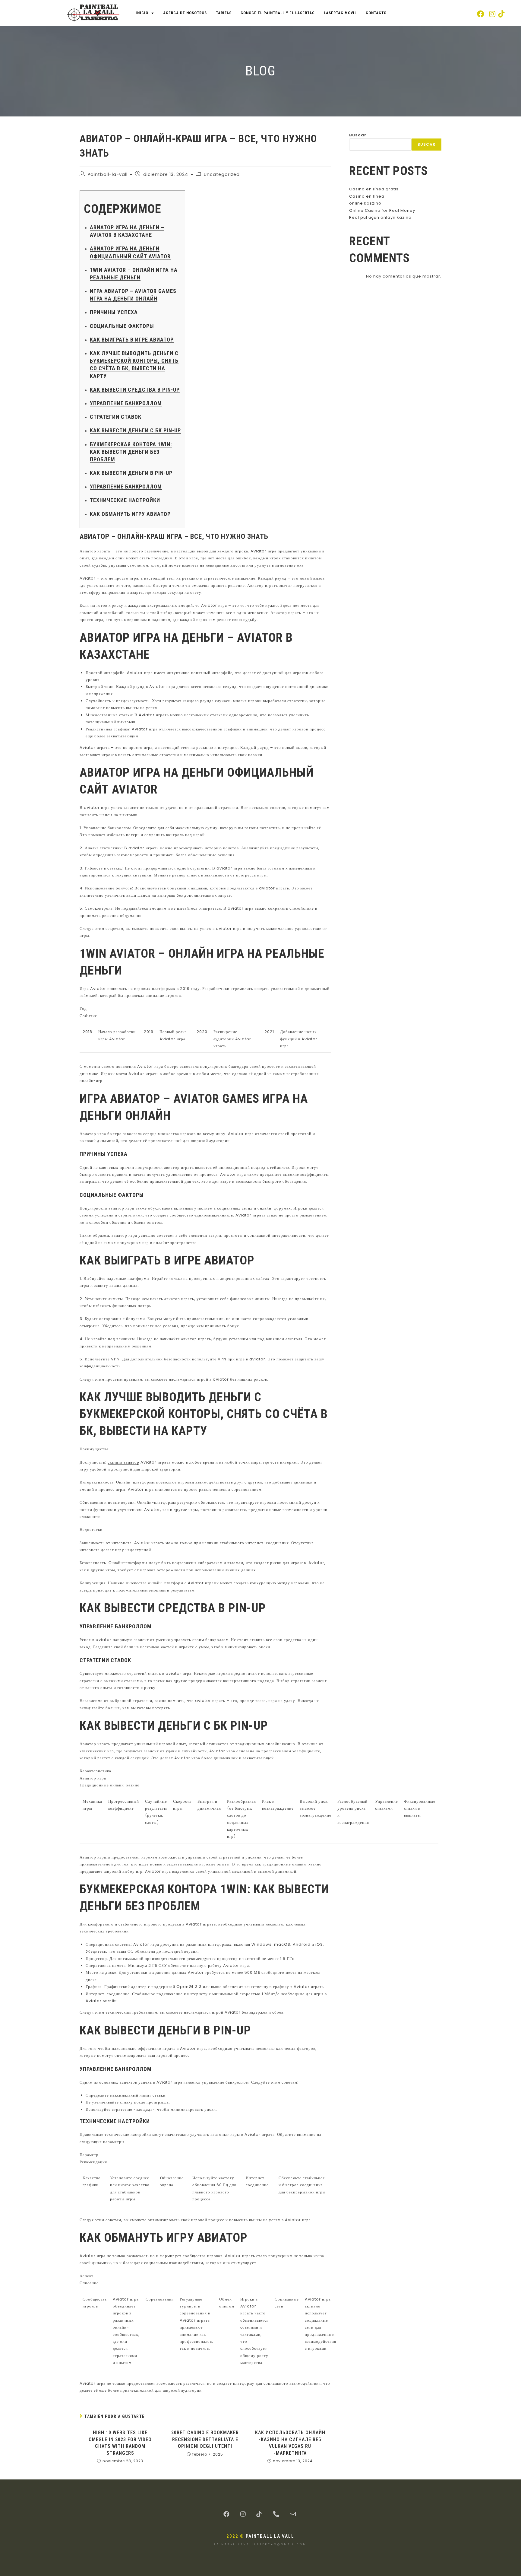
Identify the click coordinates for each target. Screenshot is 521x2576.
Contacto (376, 13)
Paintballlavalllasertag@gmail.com (260, 2544)
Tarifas (224, 13)
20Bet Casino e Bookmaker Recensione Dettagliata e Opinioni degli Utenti (205, 2439)
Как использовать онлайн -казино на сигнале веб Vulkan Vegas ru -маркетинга (290, 2443)
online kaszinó (365, 203)
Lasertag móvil (340, 13)
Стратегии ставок (116, 417)
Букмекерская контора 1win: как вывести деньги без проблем (131, 452)
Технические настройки (125, 500)
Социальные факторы (122, 326)
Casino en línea (367, 196)
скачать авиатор (123, 1462)
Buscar (358, 135)
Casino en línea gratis (374, 189)
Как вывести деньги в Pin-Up (131, 473)
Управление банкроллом (126, 403)
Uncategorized (222, 174)
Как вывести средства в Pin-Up (135, 390)
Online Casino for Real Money (382, 210)
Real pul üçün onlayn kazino (380, 217)
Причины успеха (114, 312)
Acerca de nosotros (185, 13)
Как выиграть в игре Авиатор (132, 340)
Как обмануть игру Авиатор (130, 514)
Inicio (142, 13)
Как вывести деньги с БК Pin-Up (135, 430)
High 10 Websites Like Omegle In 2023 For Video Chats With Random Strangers (120, 2443)
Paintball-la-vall (108, 174)
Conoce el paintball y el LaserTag (278, 13)
